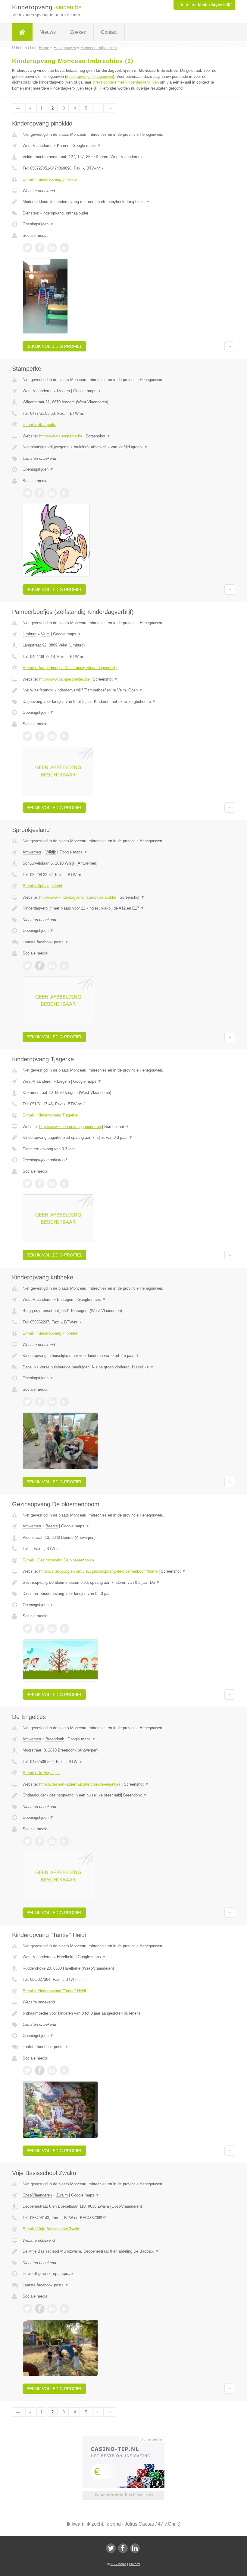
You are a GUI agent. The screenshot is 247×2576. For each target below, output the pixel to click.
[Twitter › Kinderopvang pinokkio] (27, 248)
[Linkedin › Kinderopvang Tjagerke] (52, 1183)
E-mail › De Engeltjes (41, 1773)
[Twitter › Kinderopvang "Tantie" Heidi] (27, 2070)
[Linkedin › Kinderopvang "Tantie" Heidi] (52, 2070)
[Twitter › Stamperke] (27, 493)
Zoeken (78, 32)
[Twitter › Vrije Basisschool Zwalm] (27, 2309)
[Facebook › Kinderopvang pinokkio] (40, 248)
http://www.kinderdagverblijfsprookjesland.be (78, 897)
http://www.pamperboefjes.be (64, 679)
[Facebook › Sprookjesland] (40, 966)
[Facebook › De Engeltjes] (40, 1841)
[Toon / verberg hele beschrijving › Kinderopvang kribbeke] (123, 1356)
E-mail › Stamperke (39, 425)
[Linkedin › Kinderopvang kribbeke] (52, 1402)
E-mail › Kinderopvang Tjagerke (50, 1115)
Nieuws (48, 32)
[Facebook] (123, 2548)
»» (109, 108)
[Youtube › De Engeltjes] (64, 1841)
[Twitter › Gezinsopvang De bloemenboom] (27, 1628)
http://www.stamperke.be (61, 436)
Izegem (63, 391)
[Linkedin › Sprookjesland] (52, 966)
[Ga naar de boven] (230, 346)
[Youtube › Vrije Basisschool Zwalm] (64, 2309)
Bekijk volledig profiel (54, 346)
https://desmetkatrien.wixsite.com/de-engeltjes (80, 1784)
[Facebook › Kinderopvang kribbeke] (40, 1402)
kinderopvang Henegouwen (90, 76)
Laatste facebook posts (46, 942)
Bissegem (66, 1299)
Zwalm (62, 2195)
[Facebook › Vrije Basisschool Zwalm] (40, 2309)
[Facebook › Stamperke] (40, 493)
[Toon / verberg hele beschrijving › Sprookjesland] (123, 908)
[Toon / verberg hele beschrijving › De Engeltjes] (123, 1795)
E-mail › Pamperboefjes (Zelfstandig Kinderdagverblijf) (70, 668)
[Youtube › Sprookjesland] (64, 966)
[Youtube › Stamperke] (64, 493)
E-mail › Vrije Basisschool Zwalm (52, 2229)
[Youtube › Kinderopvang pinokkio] (64, 248)
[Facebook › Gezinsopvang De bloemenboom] (40, 1628)
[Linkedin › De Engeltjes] (52, 1841)
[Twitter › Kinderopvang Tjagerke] (27, 1183)
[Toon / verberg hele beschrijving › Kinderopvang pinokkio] (123, 202)
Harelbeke (66, 1957)
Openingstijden (38, 224)
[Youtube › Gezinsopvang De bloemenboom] (64, 1628)
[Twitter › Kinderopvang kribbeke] (27, 1402)
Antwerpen (32, 852)
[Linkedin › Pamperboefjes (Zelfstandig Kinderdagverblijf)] (52, 736)
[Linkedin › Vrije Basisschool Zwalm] (52, 2309)
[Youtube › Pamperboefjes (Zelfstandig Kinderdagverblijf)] (64, 736)
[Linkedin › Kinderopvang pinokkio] (52, 248)
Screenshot (98, 436)
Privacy (134, 2564)
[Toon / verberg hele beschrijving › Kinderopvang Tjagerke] (123, 1138)
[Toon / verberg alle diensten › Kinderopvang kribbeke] (123, 1367)
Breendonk (55, 1739)
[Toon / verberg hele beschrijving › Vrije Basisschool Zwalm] (123, 2251)
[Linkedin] (135, 2548)
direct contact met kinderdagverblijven (126, 82)
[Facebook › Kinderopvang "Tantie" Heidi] (40, 2070)
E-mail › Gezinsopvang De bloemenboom (58, 1560)
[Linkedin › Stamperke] (52, 493)
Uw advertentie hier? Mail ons (123, 2495)
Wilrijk (51, 852)
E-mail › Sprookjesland (42, 886)
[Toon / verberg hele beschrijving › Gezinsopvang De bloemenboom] (123, 1583)
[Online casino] (128, 2439)
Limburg (30, 634)
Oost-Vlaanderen (37, 2195)
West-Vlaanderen (38, 146)
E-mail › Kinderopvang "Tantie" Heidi (54, 1991)
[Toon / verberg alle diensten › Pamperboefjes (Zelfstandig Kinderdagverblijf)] (123, 702)
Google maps (87, 146)
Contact (109, 32)
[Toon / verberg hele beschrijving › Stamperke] (123, 447)
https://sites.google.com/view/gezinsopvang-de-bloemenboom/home (98, 1571)
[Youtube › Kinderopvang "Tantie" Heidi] (64, 2070)
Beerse (52, 1526)
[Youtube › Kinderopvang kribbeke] (64, 1402)
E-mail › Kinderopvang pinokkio (50, 179)
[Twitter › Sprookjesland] (27, 966)
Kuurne (63, 146)
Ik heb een (204, 5)
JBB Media (118, 2564)
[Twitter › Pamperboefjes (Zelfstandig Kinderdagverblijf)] (27, 736)
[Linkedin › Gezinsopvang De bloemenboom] (52, 1628)
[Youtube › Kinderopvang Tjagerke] (64, 1183)
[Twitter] (111, 2548)
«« (18, 108)
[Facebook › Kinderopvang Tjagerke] (40, 1183)
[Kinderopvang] (22, 32)
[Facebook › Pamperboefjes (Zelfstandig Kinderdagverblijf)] (40, 736)
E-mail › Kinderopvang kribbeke (50, 1333)
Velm (45, 634)
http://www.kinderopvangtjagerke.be (70, 1127)
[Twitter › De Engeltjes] (27, 1841)
